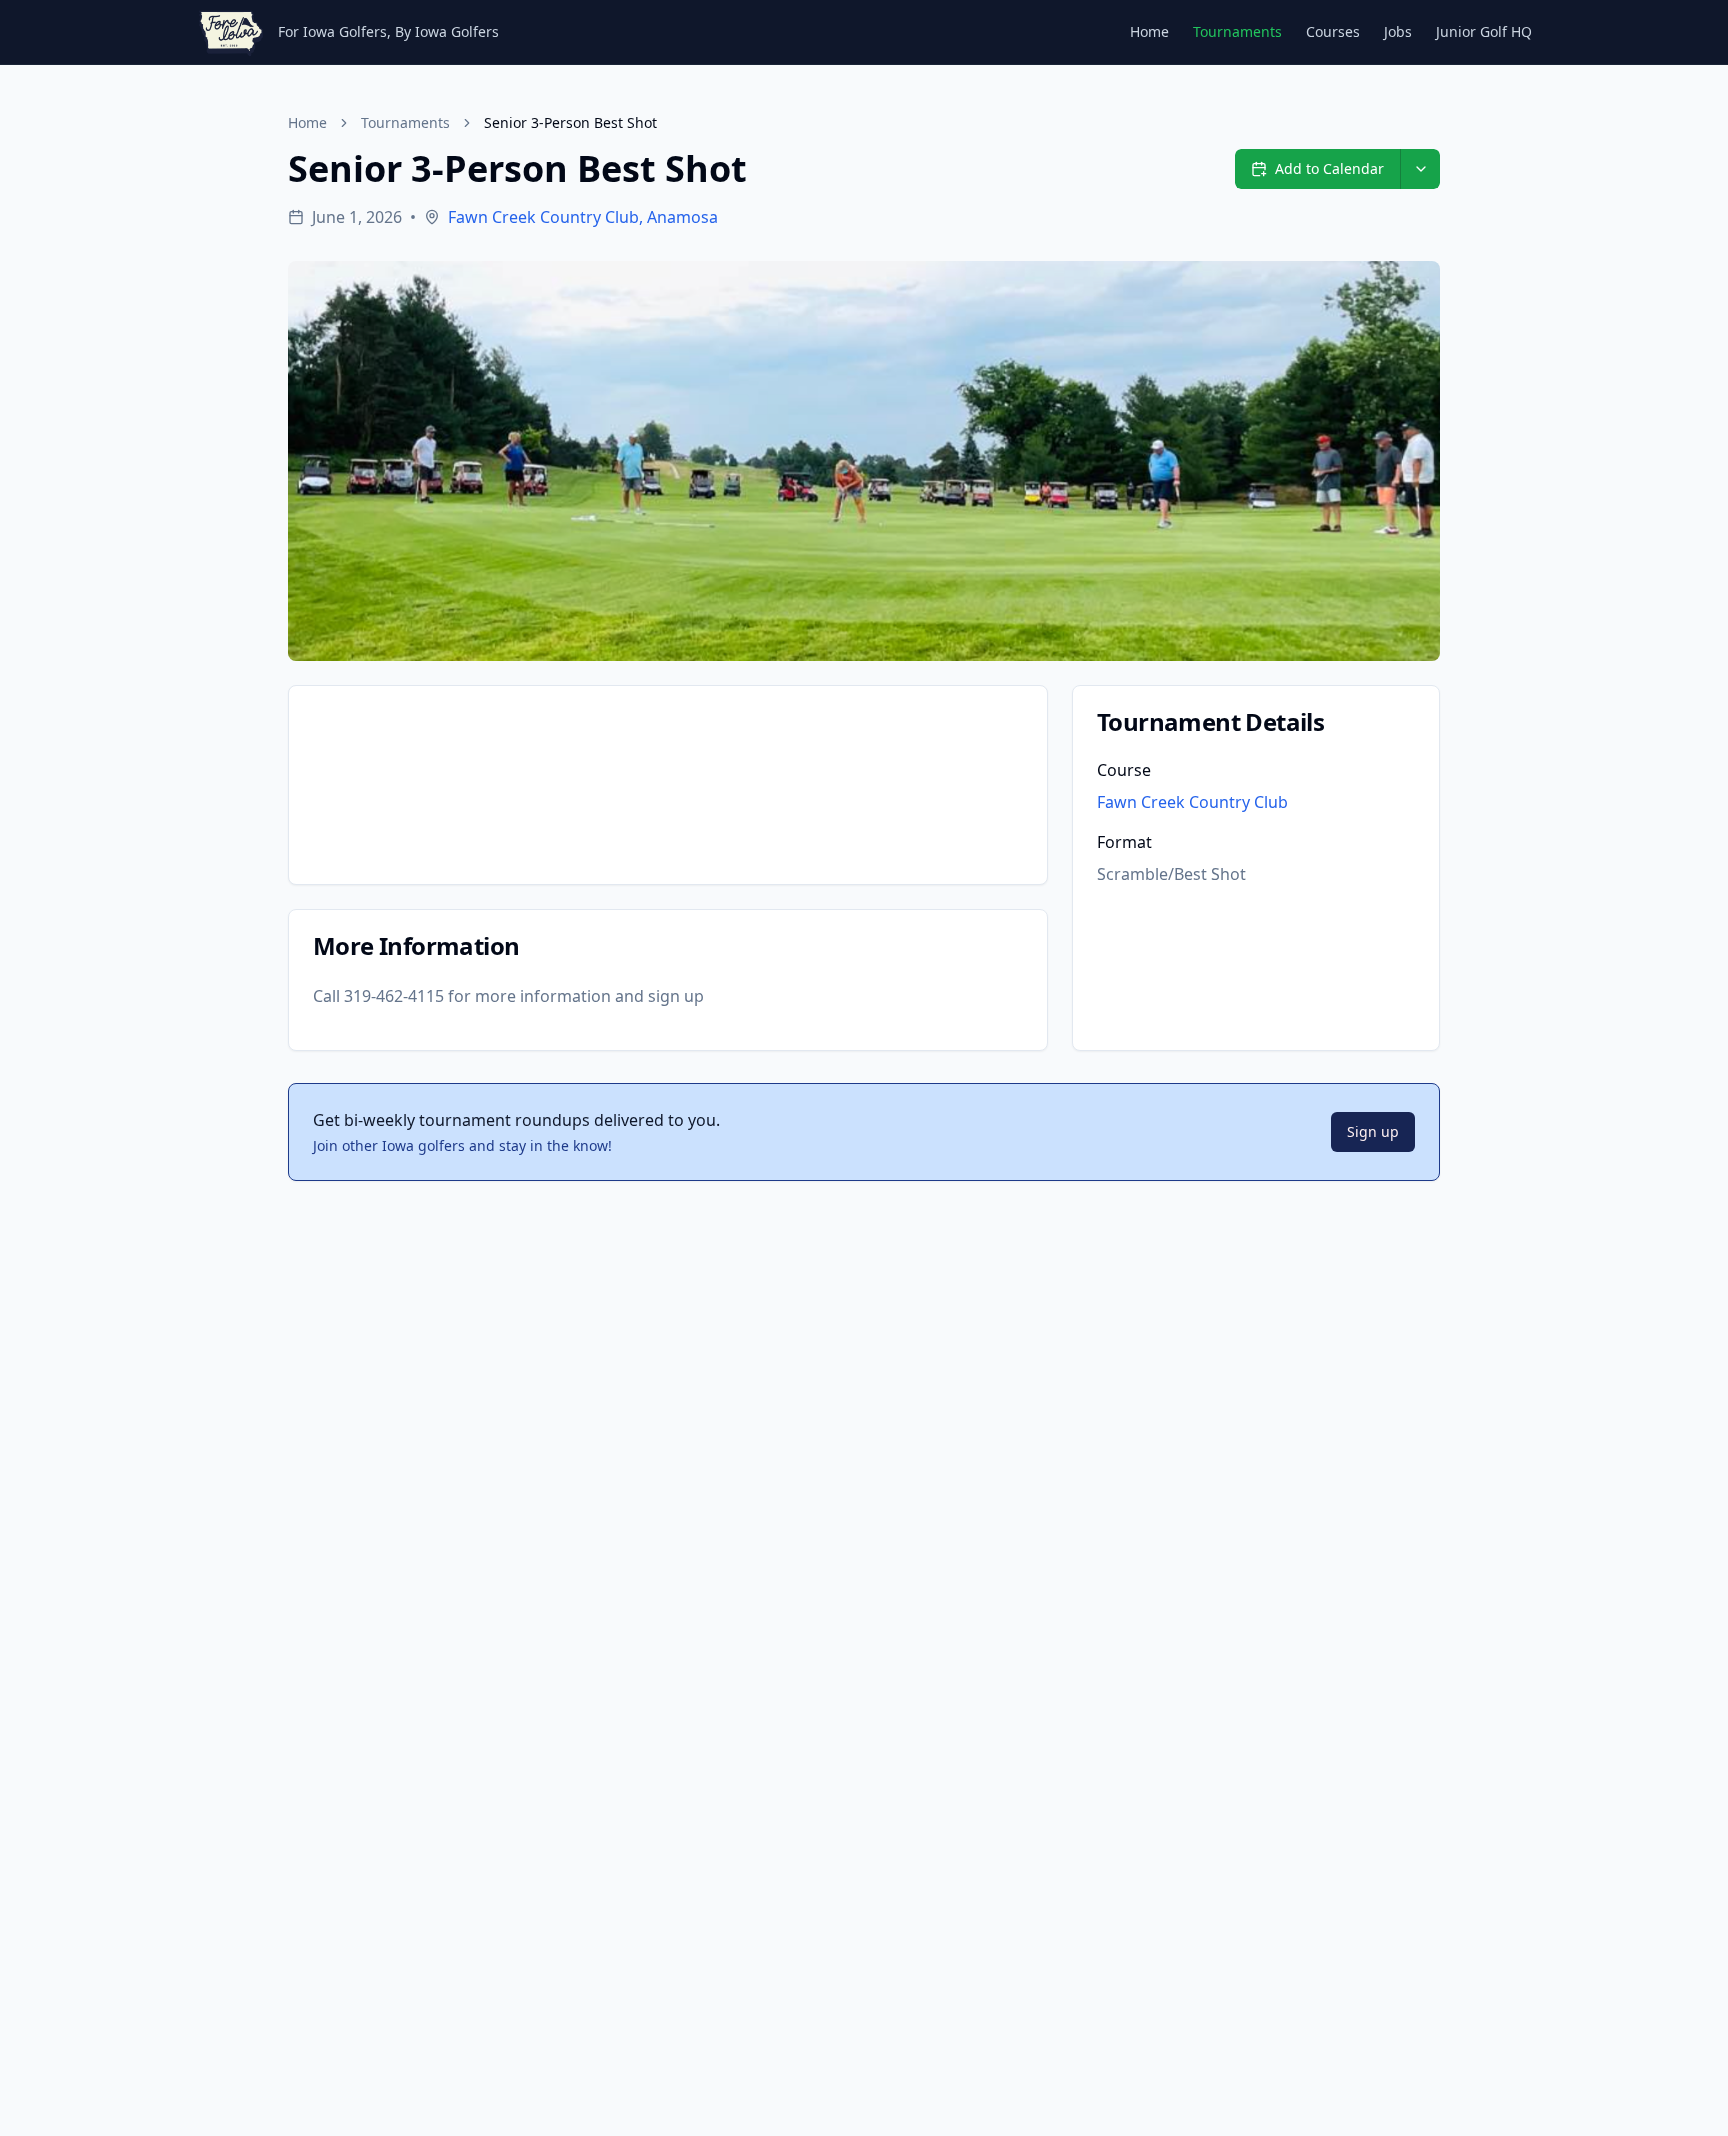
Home (1149, 31)
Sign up (1373, 1131)
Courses (1333, 31)
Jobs (1398, 31)
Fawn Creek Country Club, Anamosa (583, 217)
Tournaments (1237, 31)
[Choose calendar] (1420, 169)
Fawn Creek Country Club (1192, 802)
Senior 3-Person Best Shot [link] (570, 122)
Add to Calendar (1329, 168)
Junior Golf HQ (1484, 31)
